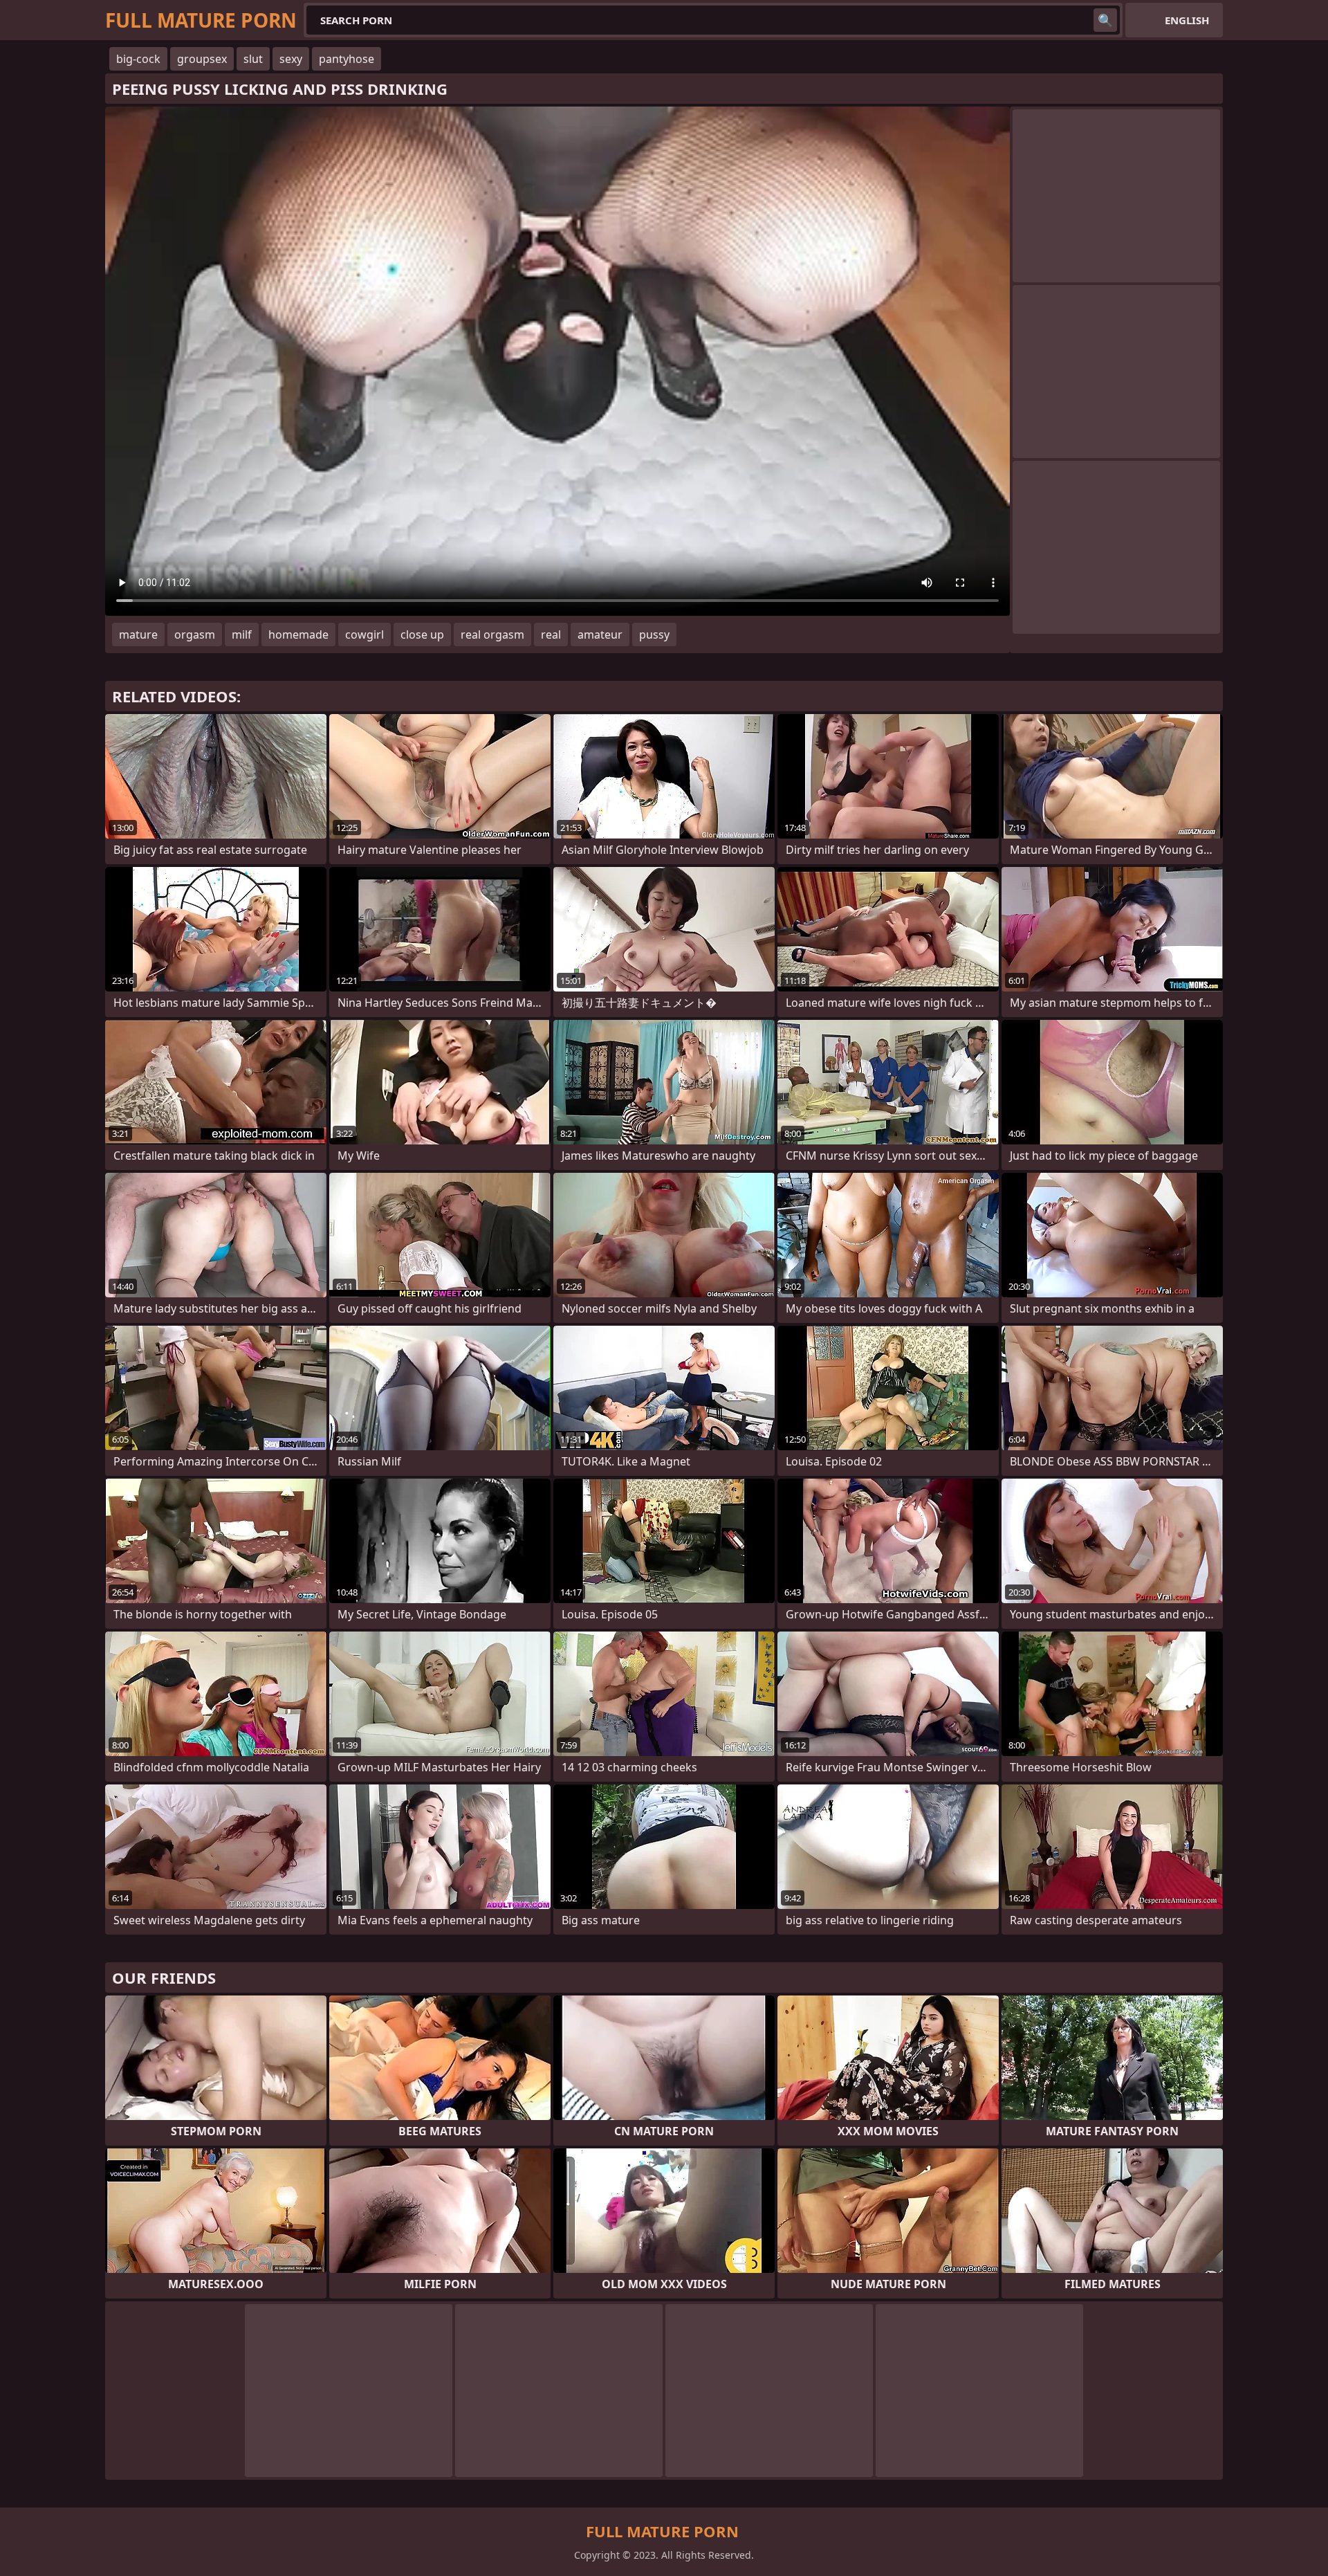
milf (242, 634)
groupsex (202, 59)
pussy (654, 634)
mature (138, 634)
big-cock (138, 59)
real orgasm (492, 634)
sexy (291, 59)
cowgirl (365, 634)
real (551, 634)
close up (422, 634)
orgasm (195, 634)
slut (253, 59)
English (1187, 20)
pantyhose (347, 59)
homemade (298, 634)
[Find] (1105, 20)
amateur (600, 634)
